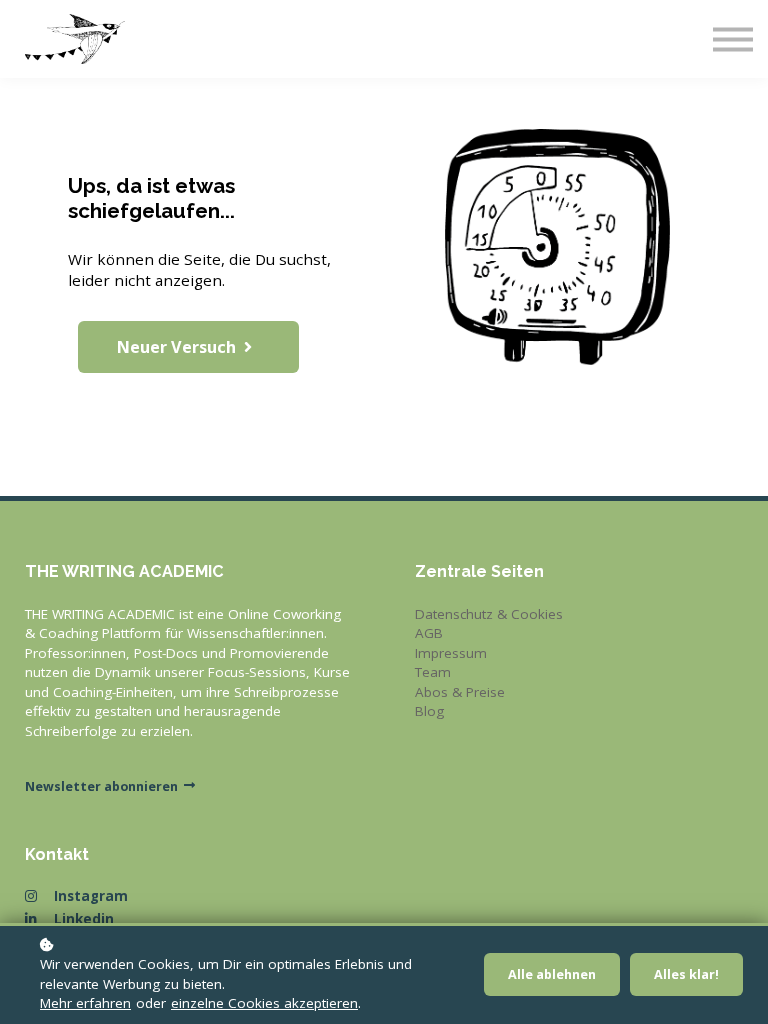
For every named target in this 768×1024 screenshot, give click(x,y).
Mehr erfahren (85, 1003)
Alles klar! (686, 974)
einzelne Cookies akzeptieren (264, 1003)
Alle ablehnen (552, 974)
